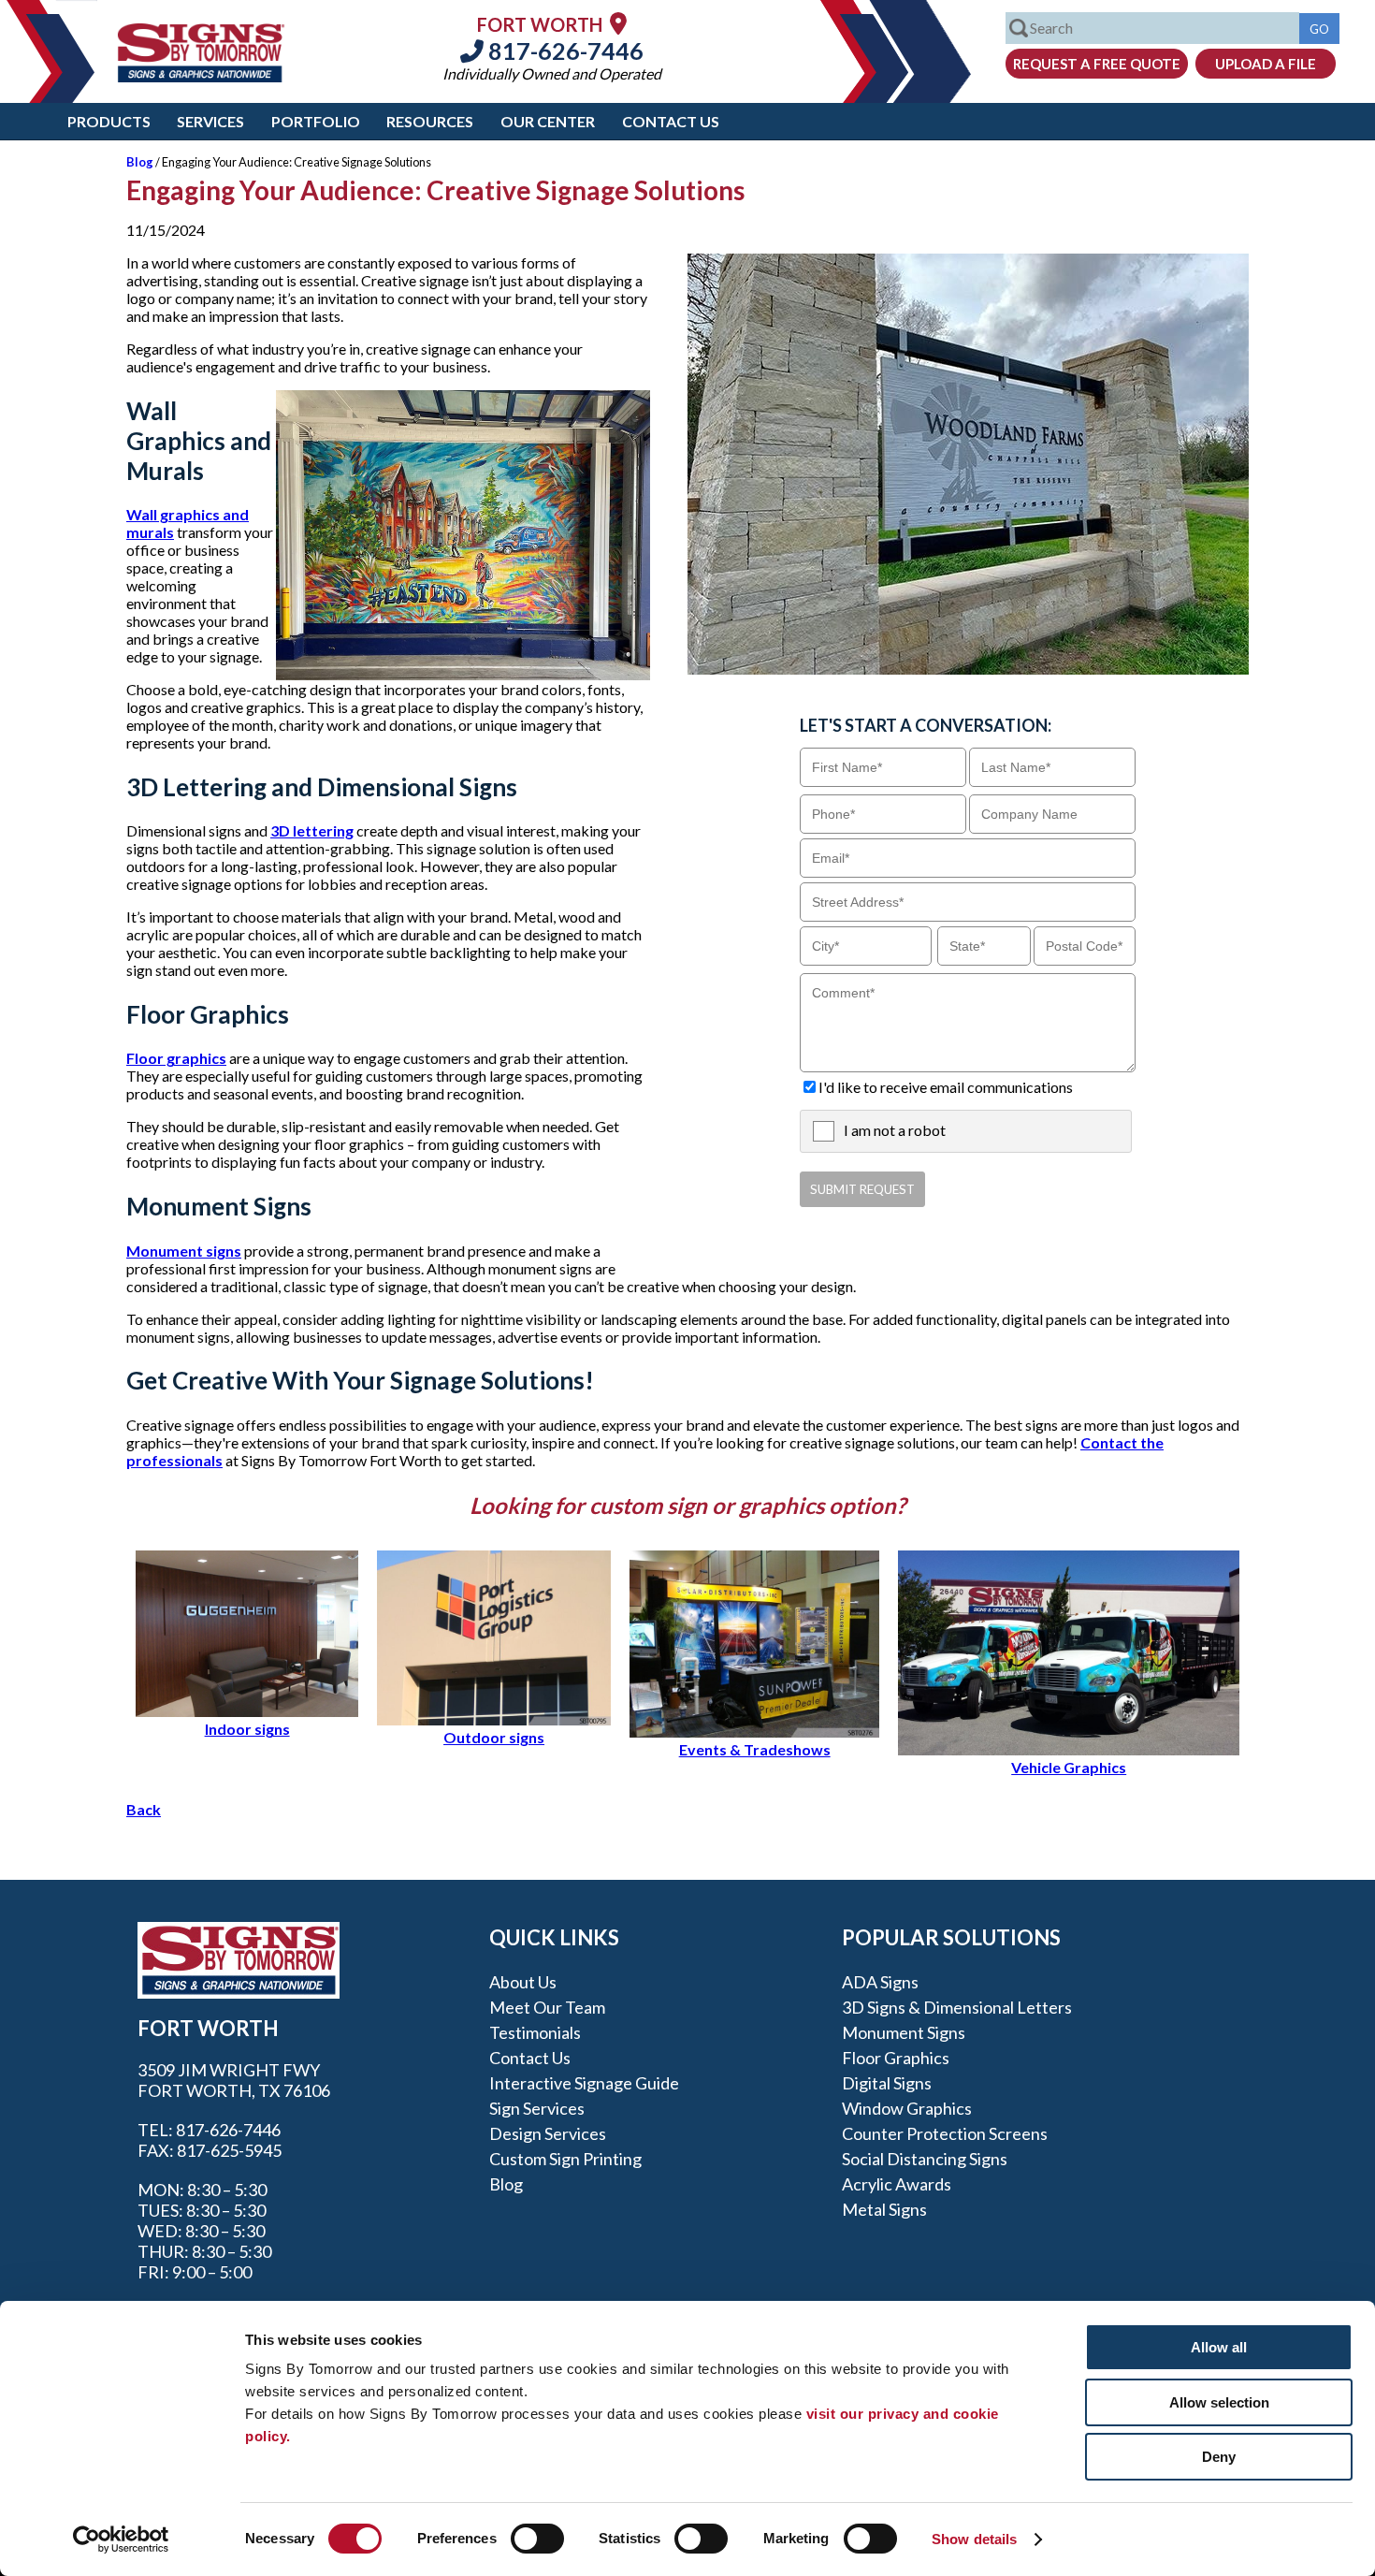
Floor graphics (176, 1058)
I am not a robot (895, 1130)
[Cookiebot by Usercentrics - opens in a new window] (121, 2540)
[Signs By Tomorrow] (201, 76)
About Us (523, 1982)
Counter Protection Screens (945, 2133)
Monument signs (184, 1251)
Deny (1219, 2457)
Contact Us (671, 121)
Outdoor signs (494, 1737)
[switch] (537, 2539)
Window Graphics (907, 2108)
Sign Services (537, 2108)
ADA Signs (880, 1982)
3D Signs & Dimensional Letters (957, 2007)
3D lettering (312, 830)
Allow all (1219, 2347)
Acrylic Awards (897, 2184)
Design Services (548, 2133)
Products (109, 121)
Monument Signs (904, 2032)
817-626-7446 (564, 51)
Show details (974, 2539)
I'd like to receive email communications (946, 1087)
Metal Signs (884, 2209)
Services (210, 121)
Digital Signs (887, 2083)
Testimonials (535, 2032)
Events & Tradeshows (755, 1749)
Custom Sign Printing (565, 2159)
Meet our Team (547, 2007)
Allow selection (1219, 2402)
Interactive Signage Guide (584, 2083)
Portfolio (316, 121)
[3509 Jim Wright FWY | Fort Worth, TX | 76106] (618, 23)
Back (144, 1809)
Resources (430, 121)
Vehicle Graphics (1069, 1767)
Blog (140, 162)
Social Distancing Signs (925, 2159)
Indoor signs (247, 1729)
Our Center (548, 121)
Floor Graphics (896, 2058)
